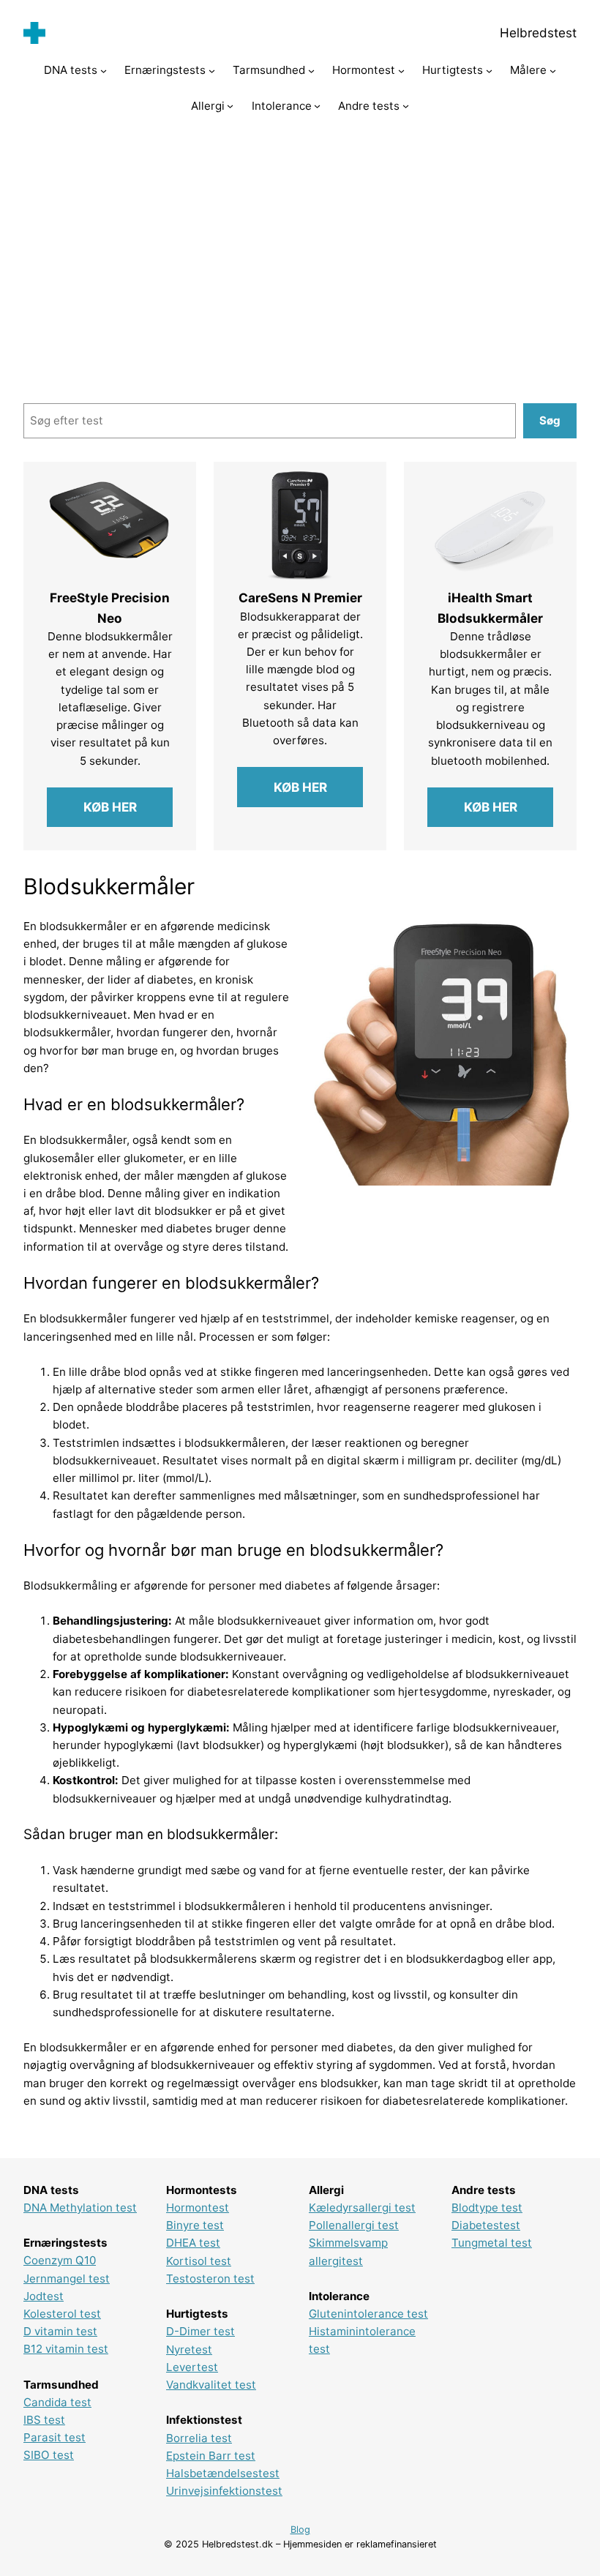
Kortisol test (199, 2261)
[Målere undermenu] (553, 71)
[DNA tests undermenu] (104, 71)
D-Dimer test (200, 2331)
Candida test (57, 2402)
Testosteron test (210, 2279)
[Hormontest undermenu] (401, 71)
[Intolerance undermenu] (317, 106)
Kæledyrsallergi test (362, 2208)
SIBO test (49, 2455)
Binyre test (195, 2225)
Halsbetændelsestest (223, 2473)
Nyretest (189, 2350)
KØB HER (110, 807)
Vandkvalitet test (211, 2385)
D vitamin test (60, 2331)
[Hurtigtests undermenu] (489, 71)
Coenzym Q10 (60, 2260)
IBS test (44, 2420)
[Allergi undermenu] (230, 106)
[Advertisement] (300, 252)
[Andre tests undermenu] (406, 106)
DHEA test (193, 2243)
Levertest (192, 2367)
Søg (550, 420)
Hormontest (198, 2208)
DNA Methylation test (80, 2208)
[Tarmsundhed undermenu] (311, 71)
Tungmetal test (492, 2243)
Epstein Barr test (211, 2456)
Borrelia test (199, 2438)
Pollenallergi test (354, 2225)
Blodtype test (487, 2208)
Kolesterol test (62, 2314)
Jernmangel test (67, 2279)
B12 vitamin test (66, 2349)
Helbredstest (538, 33)
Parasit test (55, 2437)
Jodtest (44, 2296)
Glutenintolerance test (368, 2314)
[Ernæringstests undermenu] (212, 71)
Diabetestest (486, 2225)
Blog (300, 2530)
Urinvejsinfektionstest (224, 2491)
